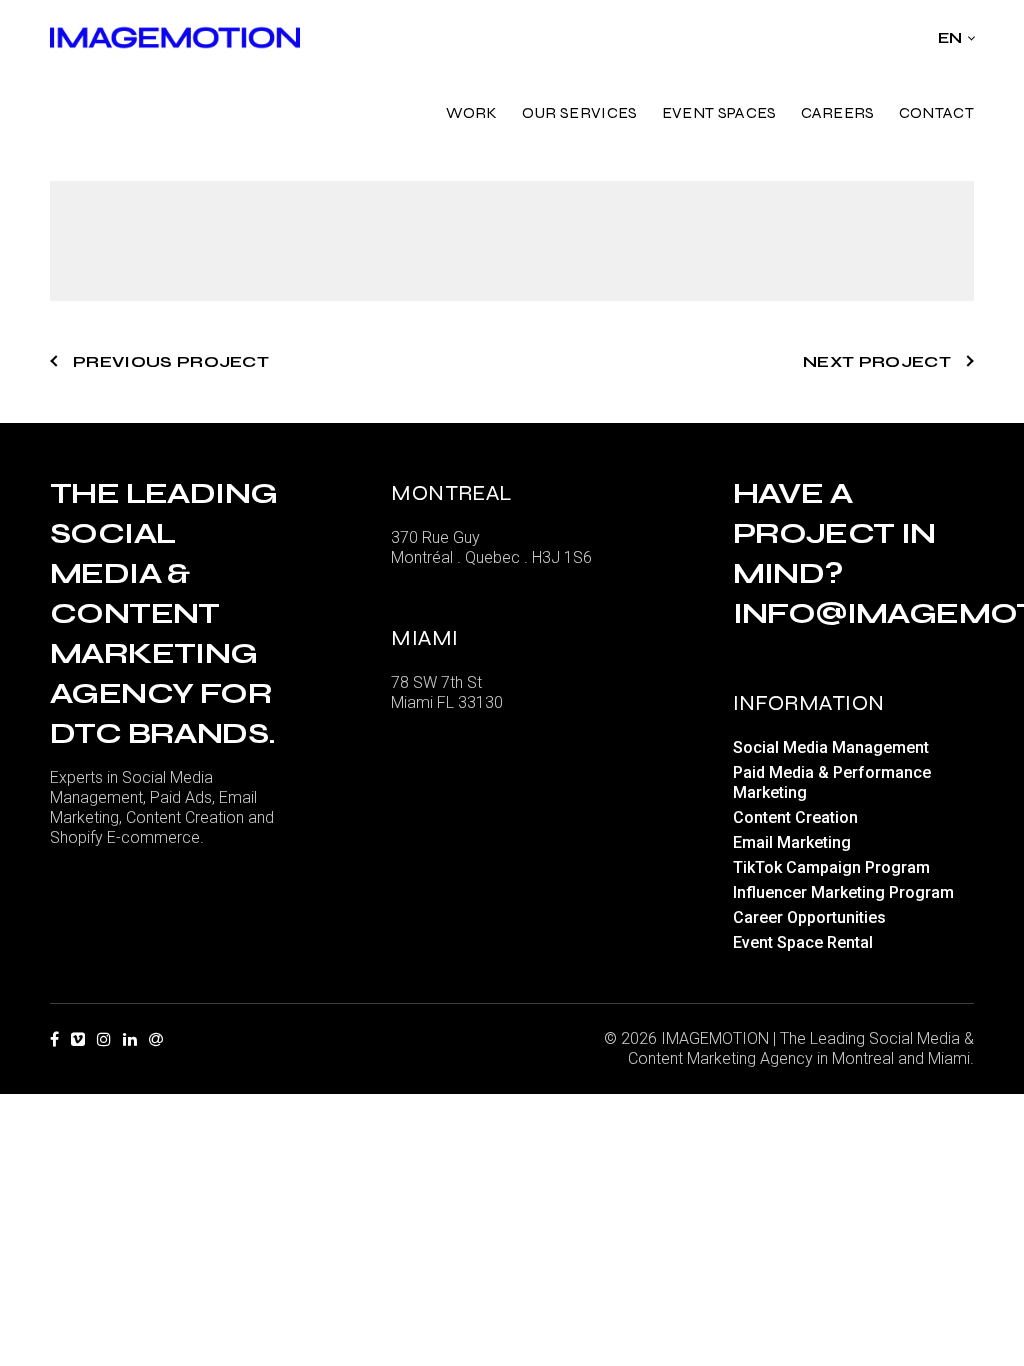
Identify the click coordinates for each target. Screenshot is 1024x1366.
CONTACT (936, 112)
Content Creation (795, 817)
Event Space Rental (803, 942)
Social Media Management (831, 747)
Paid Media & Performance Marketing (832, 782)
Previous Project (171, 361)
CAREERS (838, 112)
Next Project (877, 361)
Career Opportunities (809, 917)
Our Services (580, 112)
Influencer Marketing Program (843, 892)
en (950, 38)
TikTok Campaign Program (831, 867)
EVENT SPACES (719, 112)
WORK (472, 112)
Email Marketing (792, 842)
